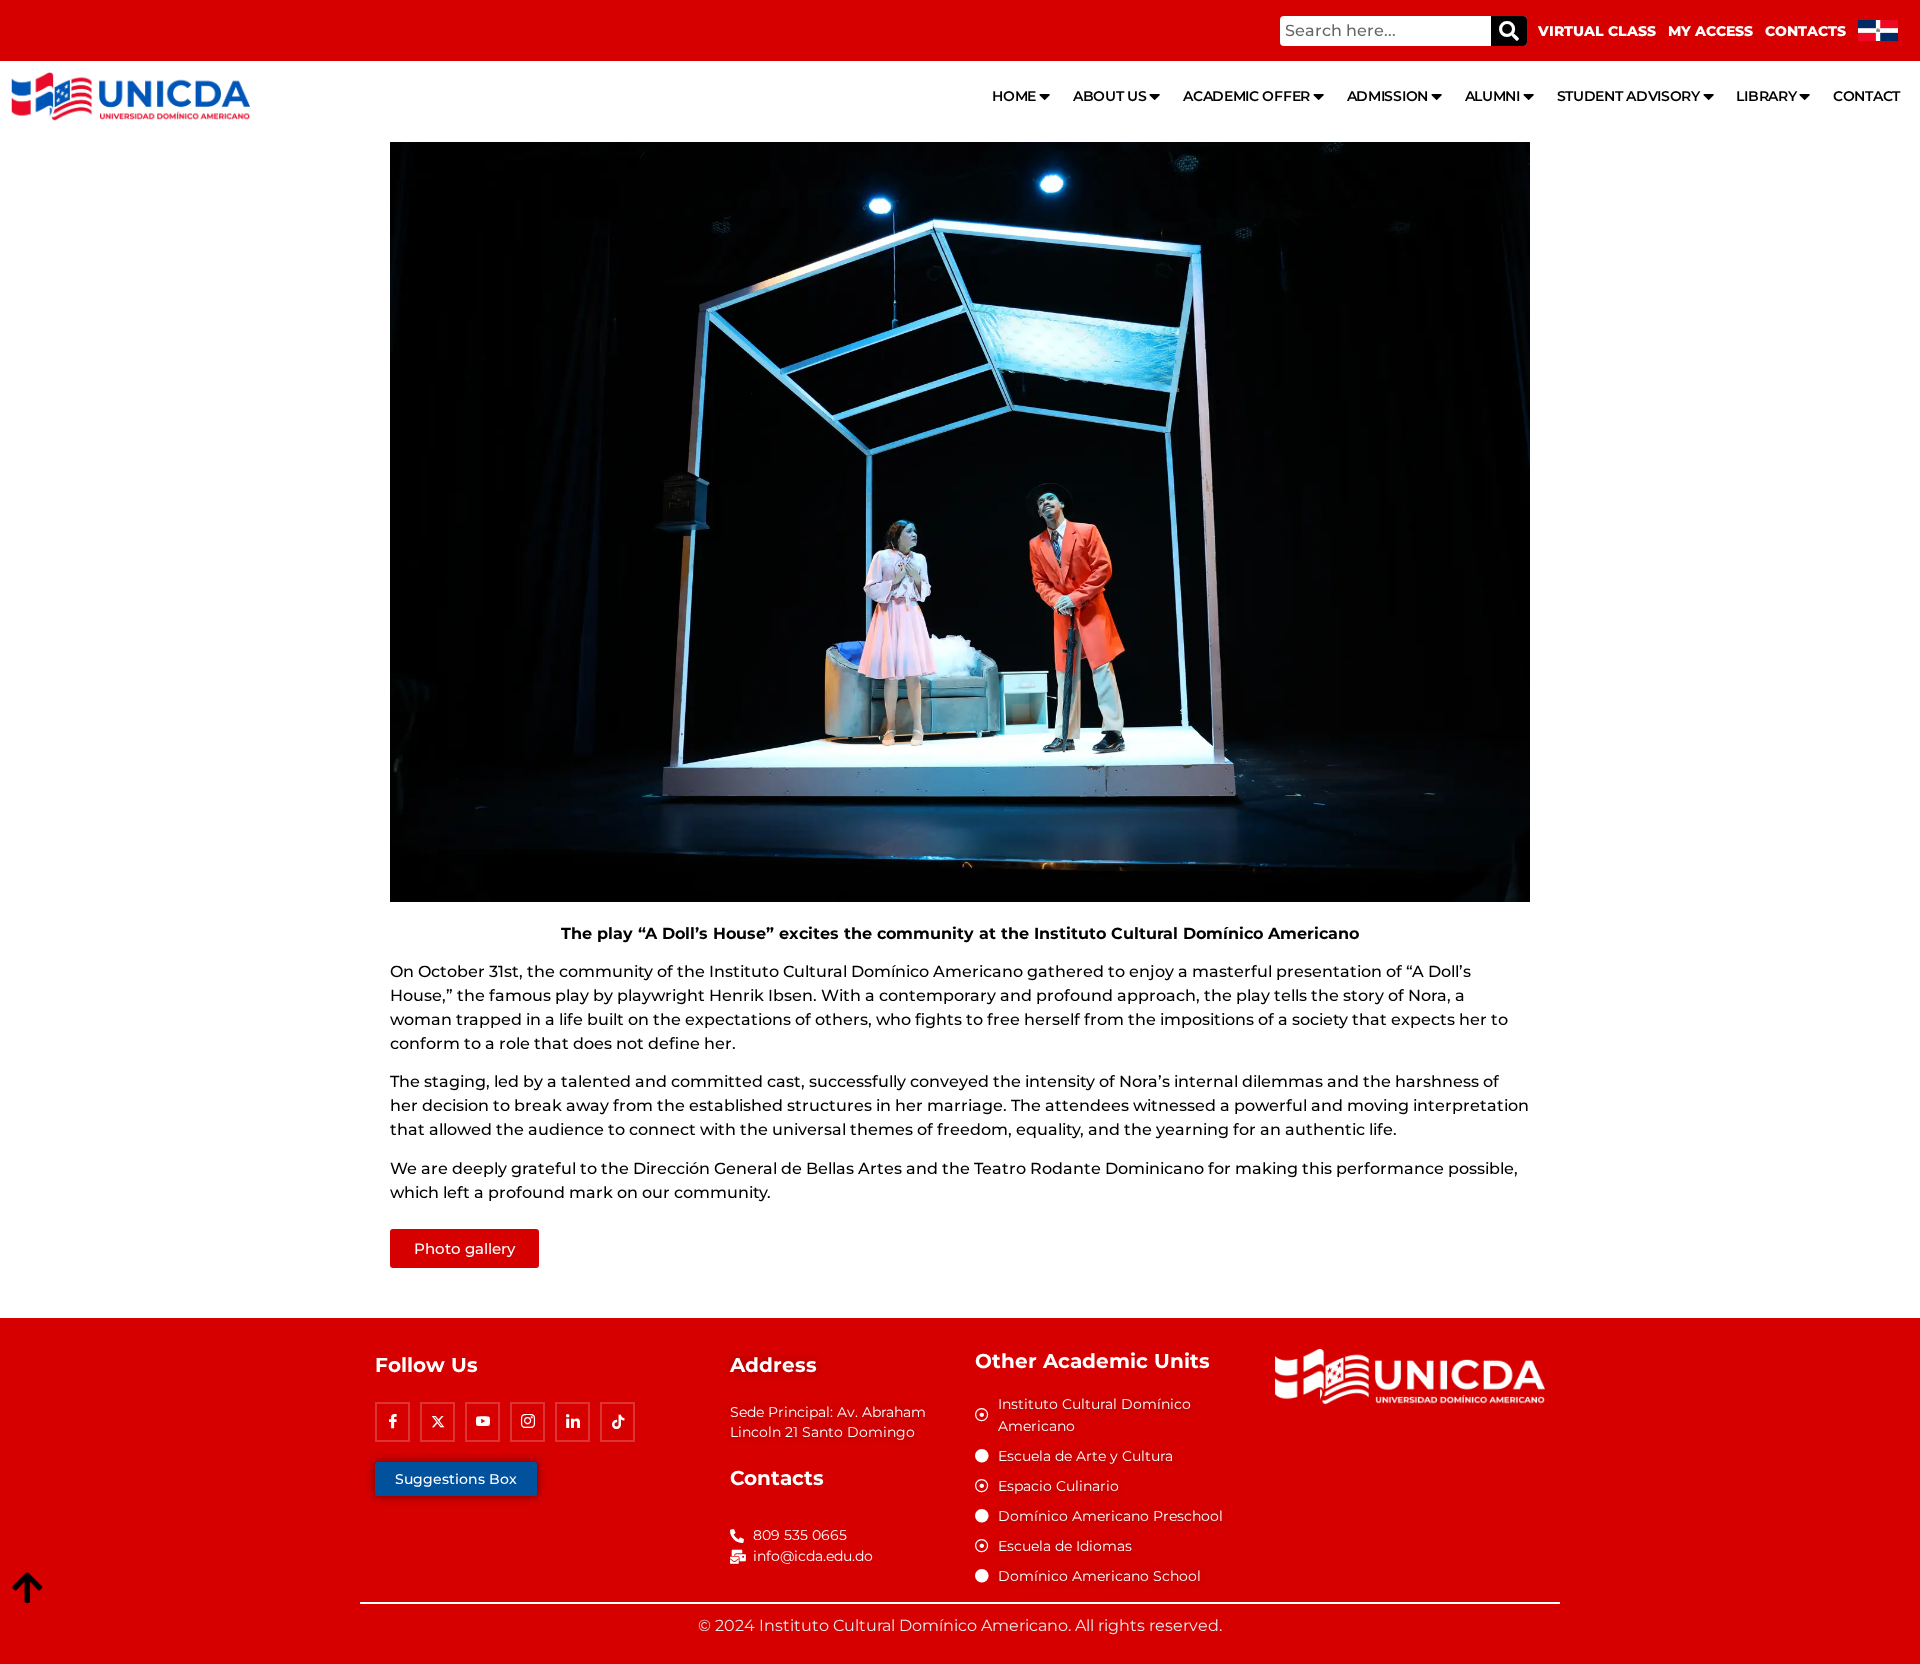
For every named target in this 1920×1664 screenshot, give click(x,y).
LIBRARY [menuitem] (1766, 96)
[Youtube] (482, 1422)
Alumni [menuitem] (1492, 96)
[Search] (1509, 31)
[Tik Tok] (617, 1422)
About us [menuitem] (1110, 96)
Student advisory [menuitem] (1628, 96)
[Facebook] (392, 1422)
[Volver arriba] (27, 1589)
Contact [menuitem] (1866, 96)
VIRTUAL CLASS (1597, 31)
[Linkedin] (572, 1422)
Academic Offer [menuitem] (1246, 96)
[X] (437, 1422)
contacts (1805, 31)
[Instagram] (527, 1422)
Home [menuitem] (1014, 96)
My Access (1710, 31)
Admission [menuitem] (1387, 96)
